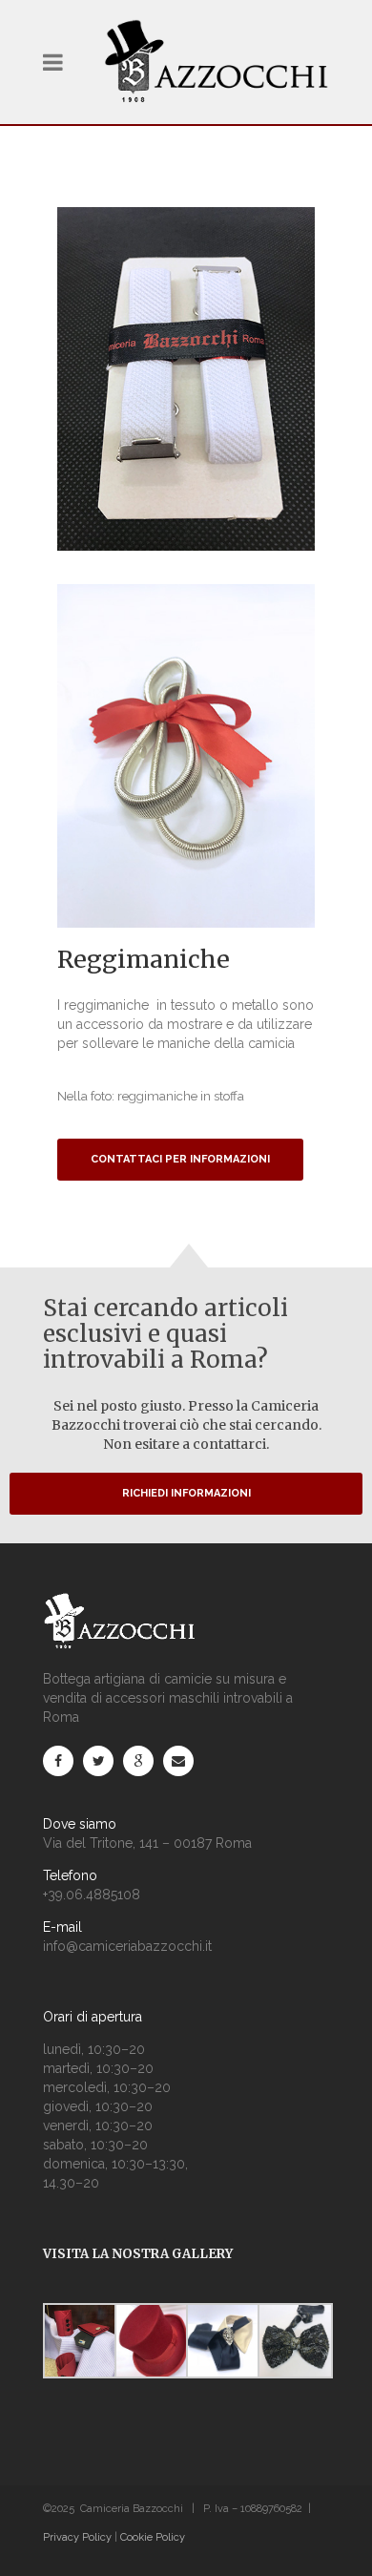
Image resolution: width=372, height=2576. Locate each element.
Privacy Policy (77, 2537)
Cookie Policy (153, 2537)
